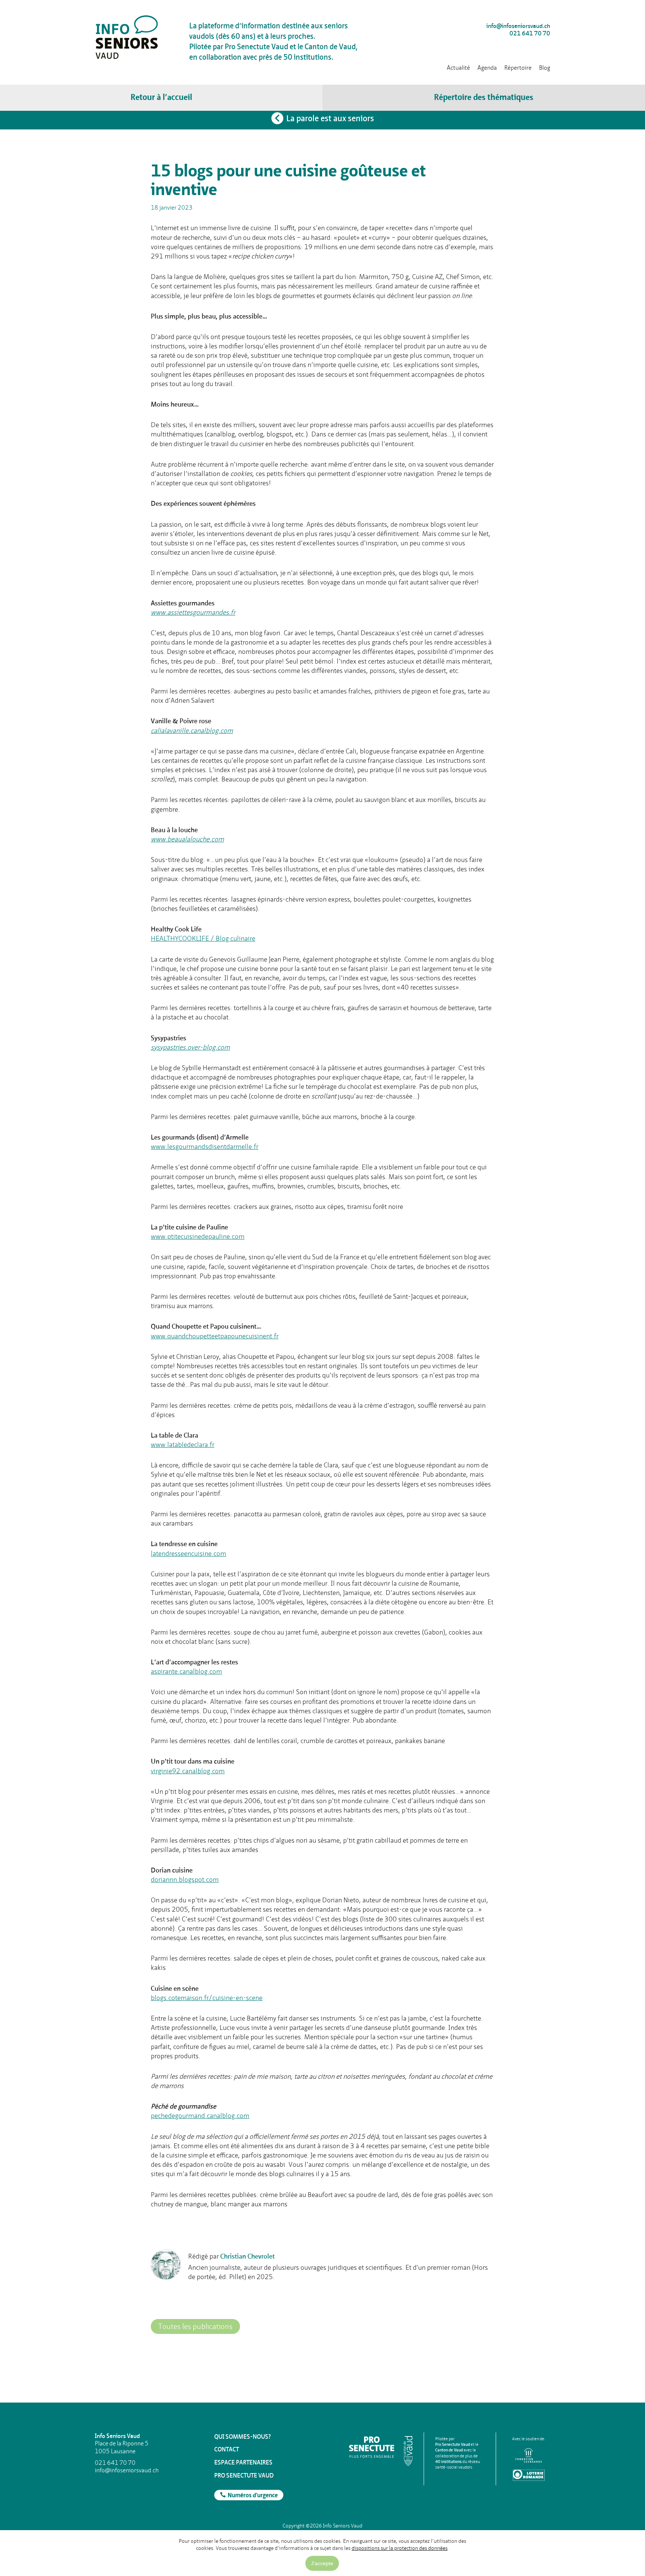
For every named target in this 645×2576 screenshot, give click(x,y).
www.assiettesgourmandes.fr (193, 612)
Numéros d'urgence (253, 2496)
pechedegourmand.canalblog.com (200, 2116)
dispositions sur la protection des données (400, 2548)
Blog (545, 68)
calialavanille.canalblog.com (192, 731)
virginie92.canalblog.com (188, 1771)
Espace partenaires (243, 2462)
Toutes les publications (195, 2326)
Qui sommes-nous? (243, 2437)
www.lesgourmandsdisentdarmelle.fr (205, 1146)
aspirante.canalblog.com (186, 1671)
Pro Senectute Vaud (244, 2475)
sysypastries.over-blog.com (190, 1047)
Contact (227, 2449)
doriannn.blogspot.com (185, 1879)
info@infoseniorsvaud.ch (518, 26)
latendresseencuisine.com (188, 1553)
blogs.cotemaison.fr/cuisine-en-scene (207, 1998)
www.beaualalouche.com (187, 839)
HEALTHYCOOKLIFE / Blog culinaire (203, 938)
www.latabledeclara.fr (183, 1444)
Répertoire (518, 68)
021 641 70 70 (530, 34)
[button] (484, 98)
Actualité (458, 68)
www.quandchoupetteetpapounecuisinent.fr (215, 1336)
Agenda (487, 68)
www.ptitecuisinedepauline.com (198, 1236)
